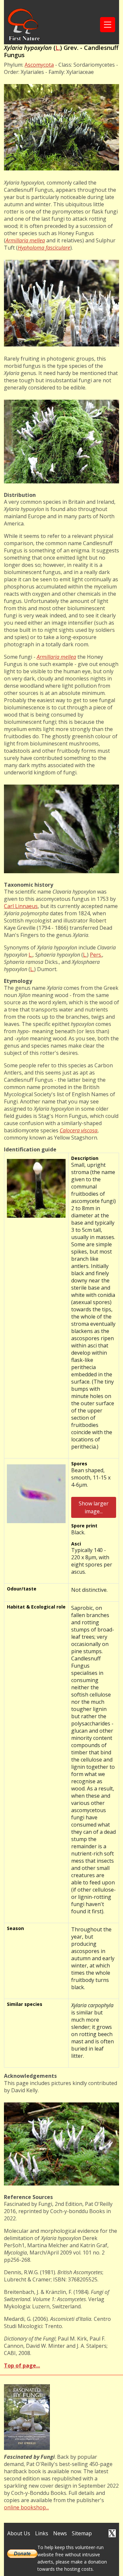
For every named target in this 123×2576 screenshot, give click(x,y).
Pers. (96, 955)
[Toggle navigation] (108, 25)
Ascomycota (39, 65)
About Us (19, 2533)
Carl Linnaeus (21, 906)
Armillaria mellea (25, 240)
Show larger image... (94, 1507)
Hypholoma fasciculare (44, 248)
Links (42, 2533)
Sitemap (82, 2533)
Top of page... (22, 2365)
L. (58, 48)
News (60, 2533)
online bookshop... (26, 2507)
